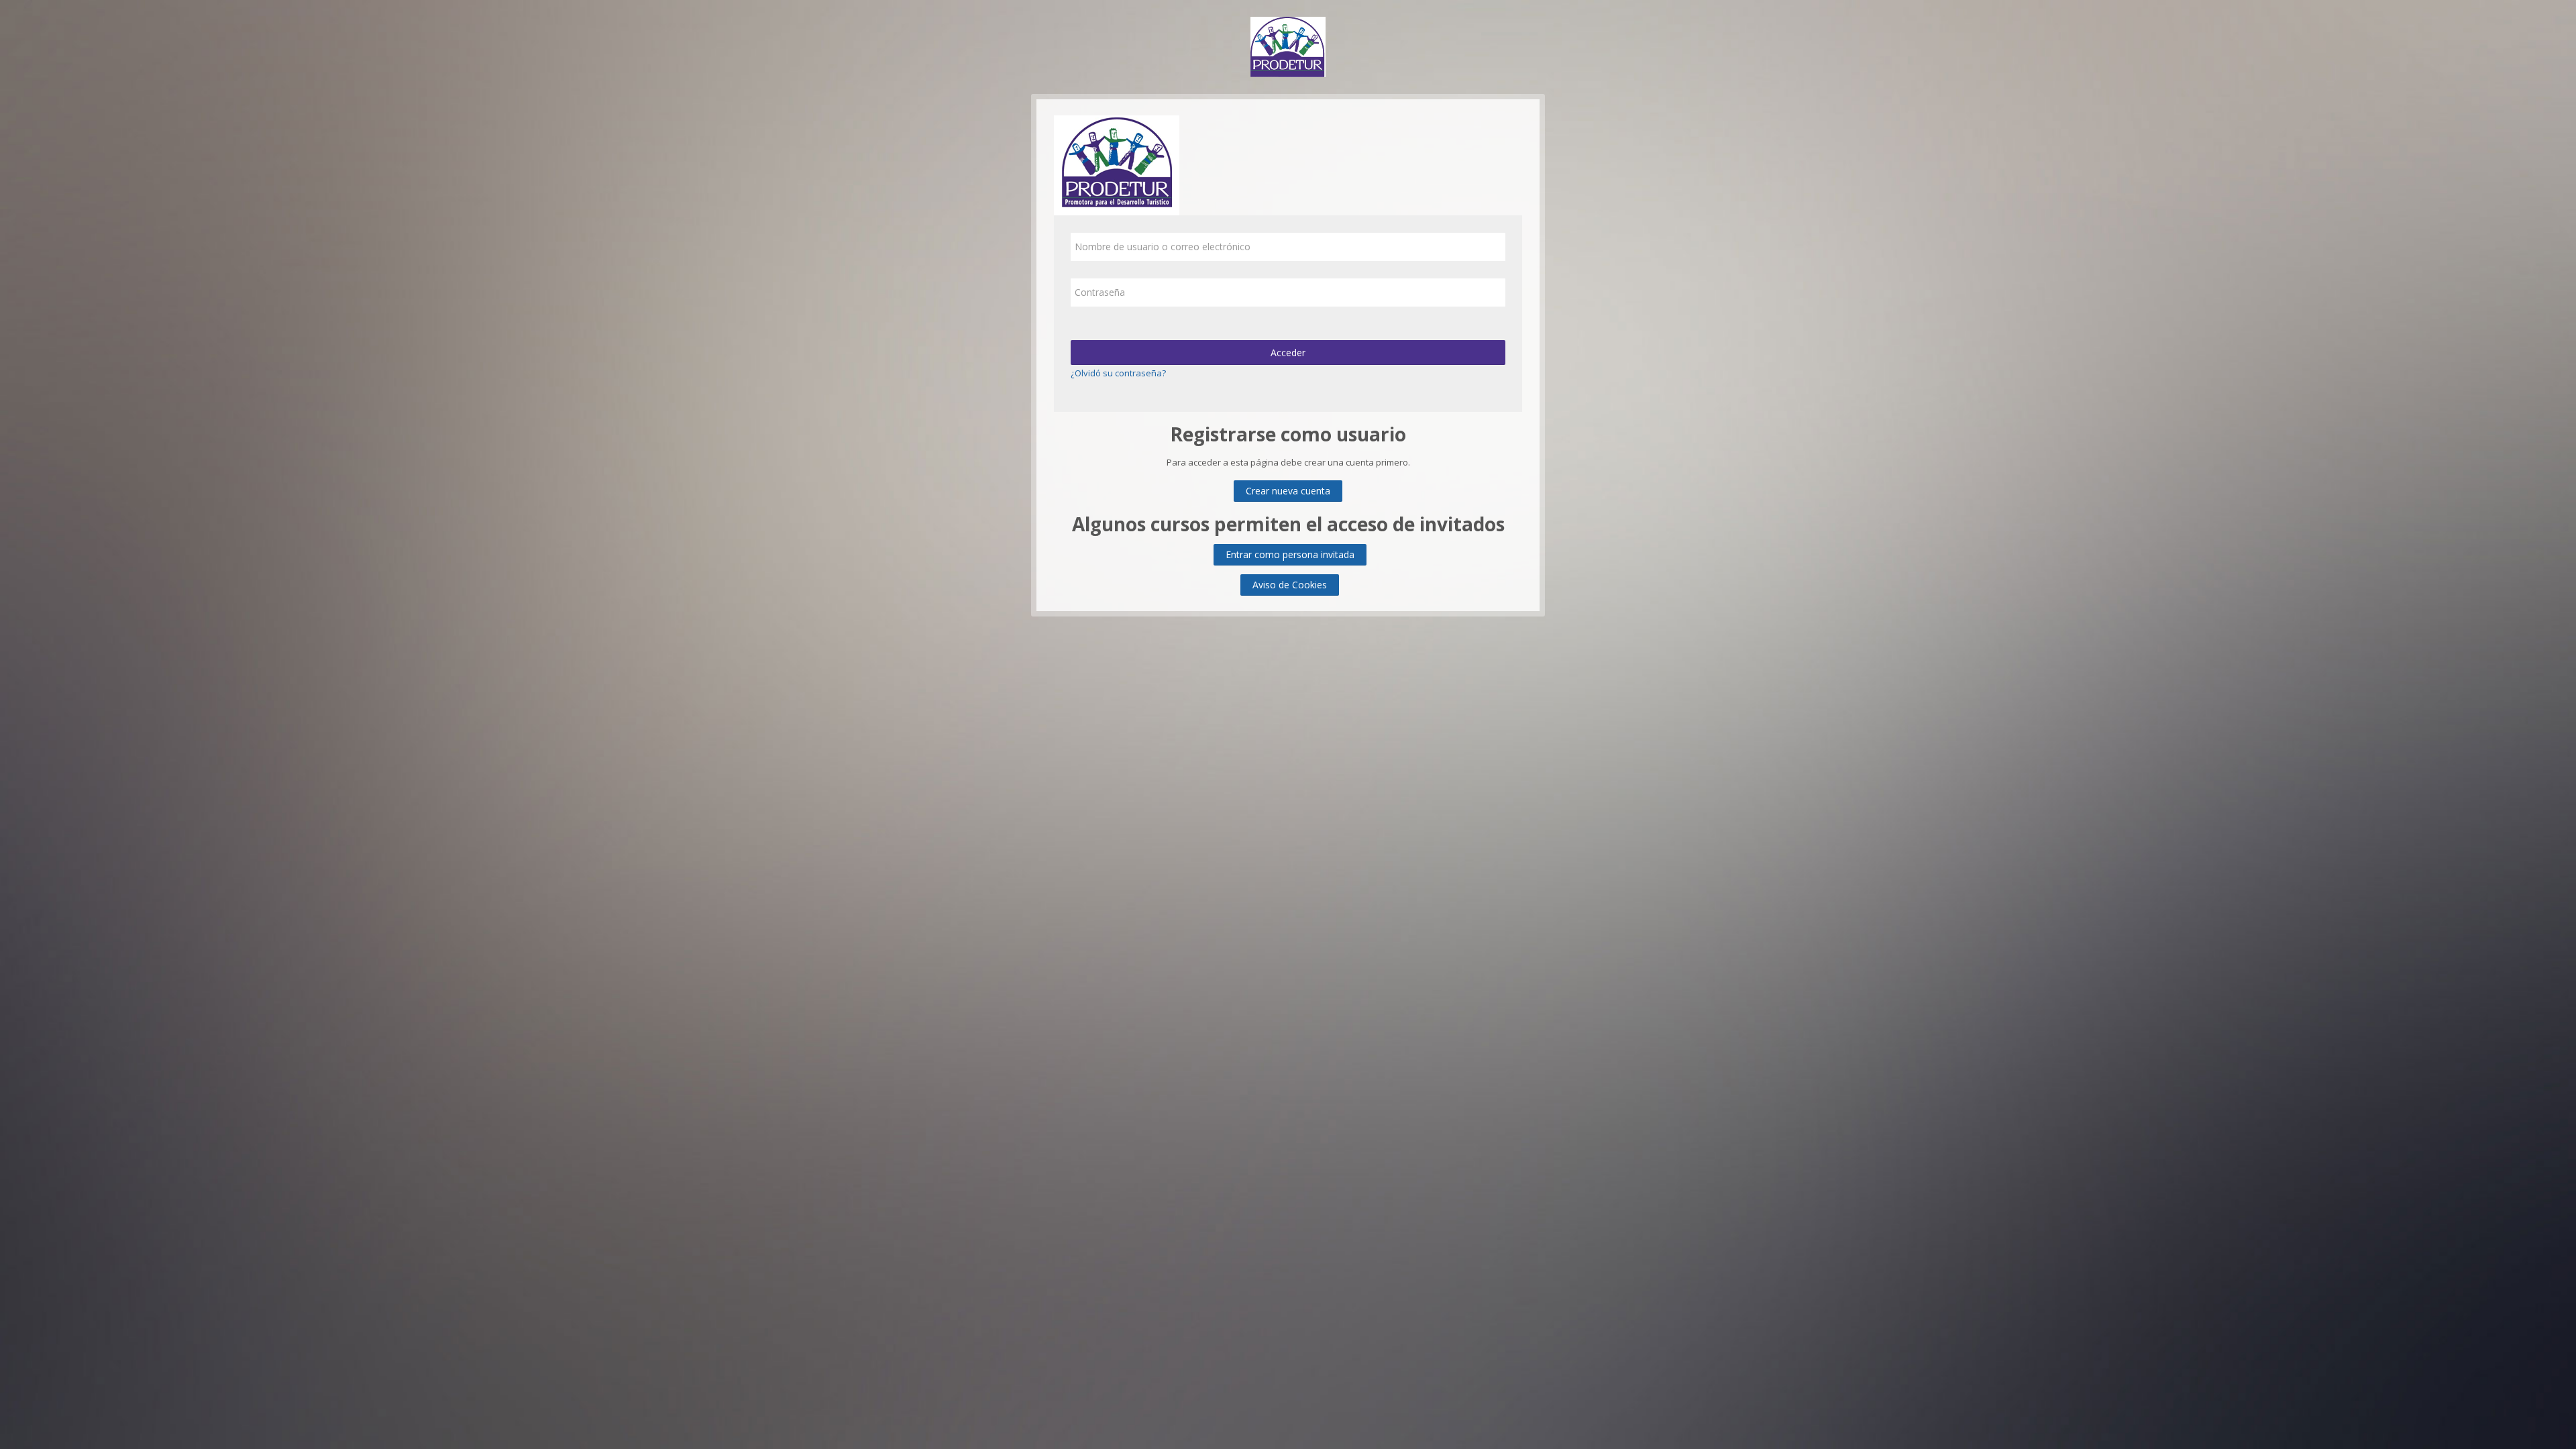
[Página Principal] (1288, 46)
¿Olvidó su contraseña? (1118, 373)
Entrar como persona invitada (1290, 554)
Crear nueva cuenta (1288, 491)
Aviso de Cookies (1290, 585)
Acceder (1288, 353)
